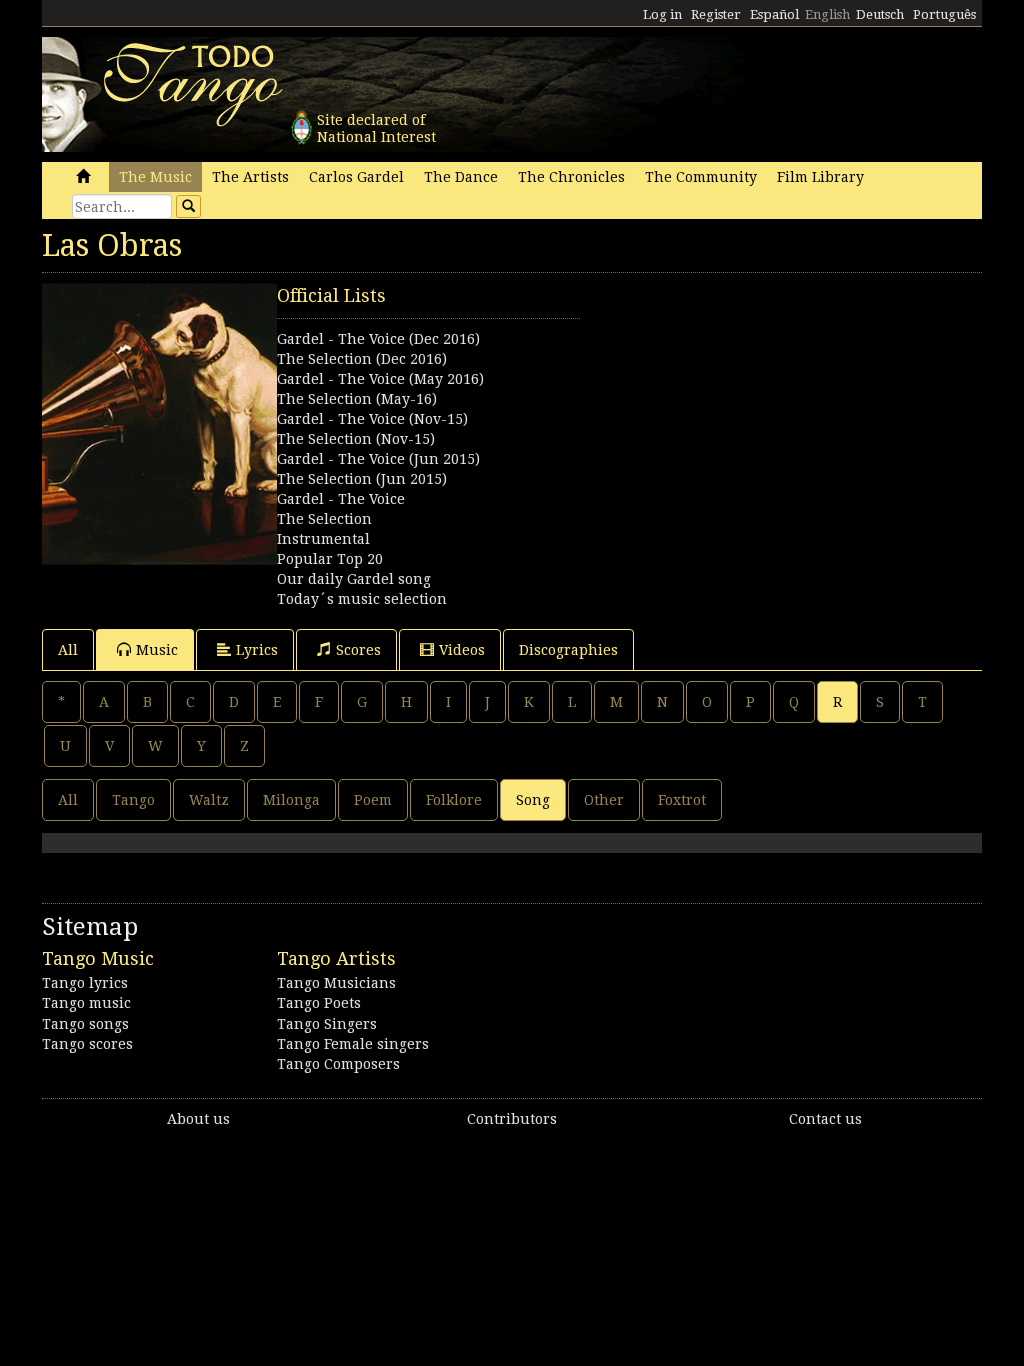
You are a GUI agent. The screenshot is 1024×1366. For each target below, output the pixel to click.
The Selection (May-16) (357, 399)
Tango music (86, 1003)
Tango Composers (338, 1064)
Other (604, 800)
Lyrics (257, 650)
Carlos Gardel (356, 177)
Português (944, 14)
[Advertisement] (746, 408)
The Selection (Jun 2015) (362, 479)
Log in (662, 14)
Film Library (820, 177)
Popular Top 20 (330, 559)
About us (198, 1119)
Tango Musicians (336, 983)
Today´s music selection (362, 599)
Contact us (825, 1119)
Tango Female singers (353, 1044)
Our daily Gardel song (354, 579)
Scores (358, 650)
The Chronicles (571, 177)
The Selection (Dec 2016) (362, 359)
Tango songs (85, 1024)
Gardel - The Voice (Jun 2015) (378, 459)
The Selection (324, 519)
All (68, 650)
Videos (462, 650)
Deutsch (880, 14)
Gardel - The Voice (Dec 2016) (378, 339)
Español (774, 14)
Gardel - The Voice (341, 499)
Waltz (209, 800)
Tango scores (87, 1044)
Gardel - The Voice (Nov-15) (372, 419)
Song (533, 800)
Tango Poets (319, 1003)
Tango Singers (327, 1024)
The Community (701, 177)
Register (716, 14)
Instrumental (323, 539)
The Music (155, 177)
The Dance (461, 177)
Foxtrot (682, 800)
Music (157, 650)
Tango (133, 800)
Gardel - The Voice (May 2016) (380, 379)
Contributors (512, 1119)
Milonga (291, 800)
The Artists (250, 177)
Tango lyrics (85, 983)
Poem (373, 800)
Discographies (568, 650)
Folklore (454, 800)
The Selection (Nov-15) (356, 439)
